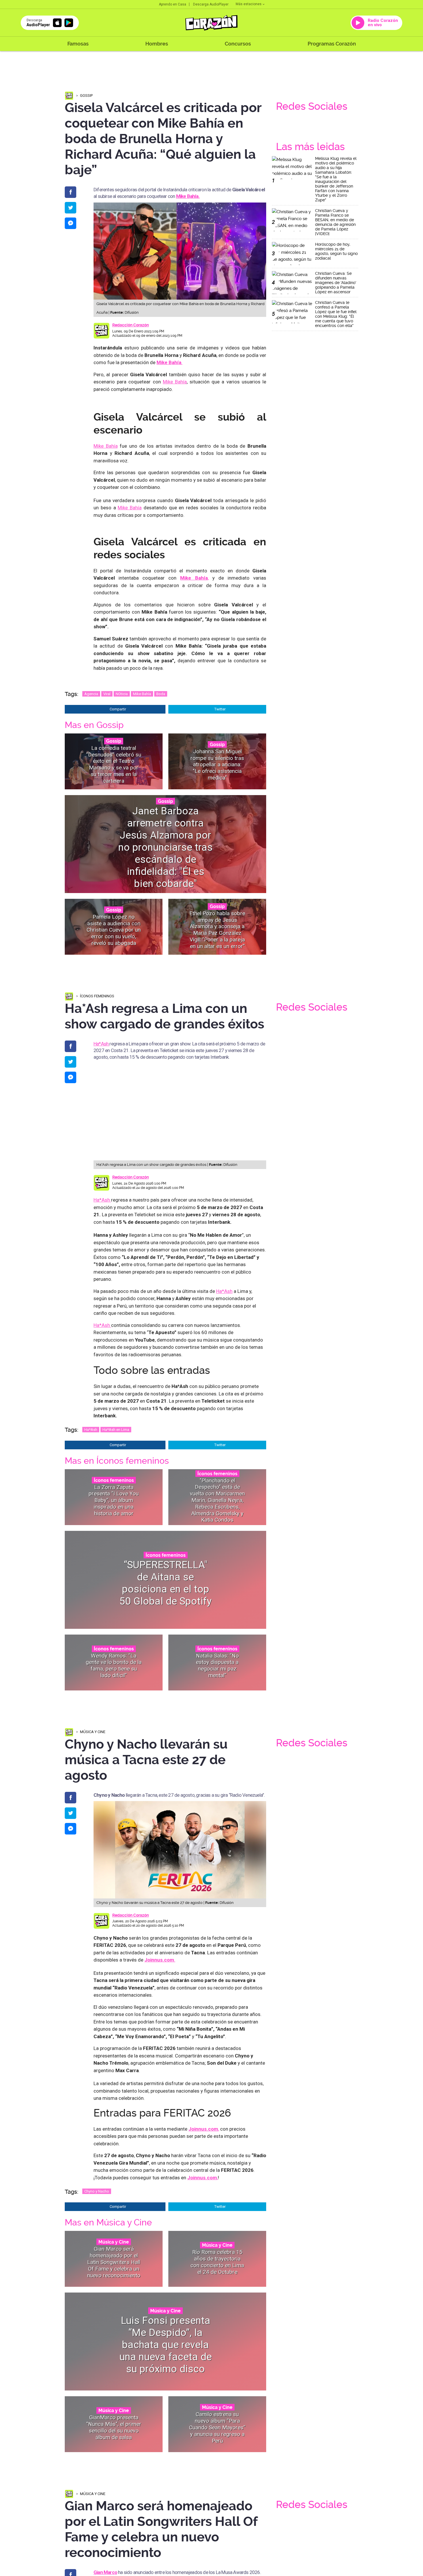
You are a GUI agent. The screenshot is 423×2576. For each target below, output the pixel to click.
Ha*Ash (101, 1044)
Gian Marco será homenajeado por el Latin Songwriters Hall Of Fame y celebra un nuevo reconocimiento (114, 2262)
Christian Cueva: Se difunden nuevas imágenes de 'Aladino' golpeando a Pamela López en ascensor (336, 283)
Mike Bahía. (188, 196)
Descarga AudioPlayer (211, 4)
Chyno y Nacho (97, 2191)
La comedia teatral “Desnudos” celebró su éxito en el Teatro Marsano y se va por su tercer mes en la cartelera (114, 764)
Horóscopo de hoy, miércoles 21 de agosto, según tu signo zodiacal (336, 251)
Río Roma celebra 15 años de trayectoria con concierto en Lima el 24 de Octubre (217, 2262)
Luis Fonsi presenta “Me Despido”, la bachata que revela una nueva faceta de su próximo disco (166, 2345)
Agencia (91, 694)
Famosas (78, 44)
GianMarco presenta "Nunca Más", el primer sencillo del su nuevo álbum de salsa (114, 2427)
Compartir (118, 709)
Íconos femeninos (97, 996)
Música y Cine (93, 1732)
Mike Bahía (175, 382)
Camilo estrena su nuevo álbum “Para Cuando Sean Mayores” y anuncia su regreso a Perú (217, 2427)
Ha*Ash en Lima (116, 1430)
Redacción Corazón (130, 325)
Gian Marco (105, 2572)
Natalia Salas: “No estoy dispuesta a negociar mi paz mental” (217, 1666)
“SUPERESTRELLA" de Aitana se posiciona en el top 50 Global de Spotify (166, 1583)
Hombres (157, 44)
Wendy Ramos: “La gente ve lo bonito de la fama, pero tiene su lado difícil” (114, 1666)
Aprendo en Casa (173, 4)
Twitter (220, 709)
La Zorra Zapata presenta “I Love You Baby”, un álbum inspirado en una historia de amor (114, 1500)
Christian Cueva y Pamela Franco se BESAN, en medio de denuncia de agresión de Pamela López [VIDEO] (335, 222)
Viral (107, 694)
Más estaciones (249, 4)
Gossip (86, 95)
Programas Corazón (332, 44)
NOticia (122, 694)
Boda (161, 694)
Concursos (238, 44)
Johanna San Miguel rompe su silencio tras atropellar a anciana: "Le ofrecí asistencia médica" (217, 764)
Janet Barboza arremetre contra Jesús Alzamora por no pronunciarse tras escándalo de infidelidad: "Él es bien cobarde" (165, 847)
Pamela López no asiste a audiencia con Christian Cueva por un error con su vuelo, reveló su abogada (114, 930)
